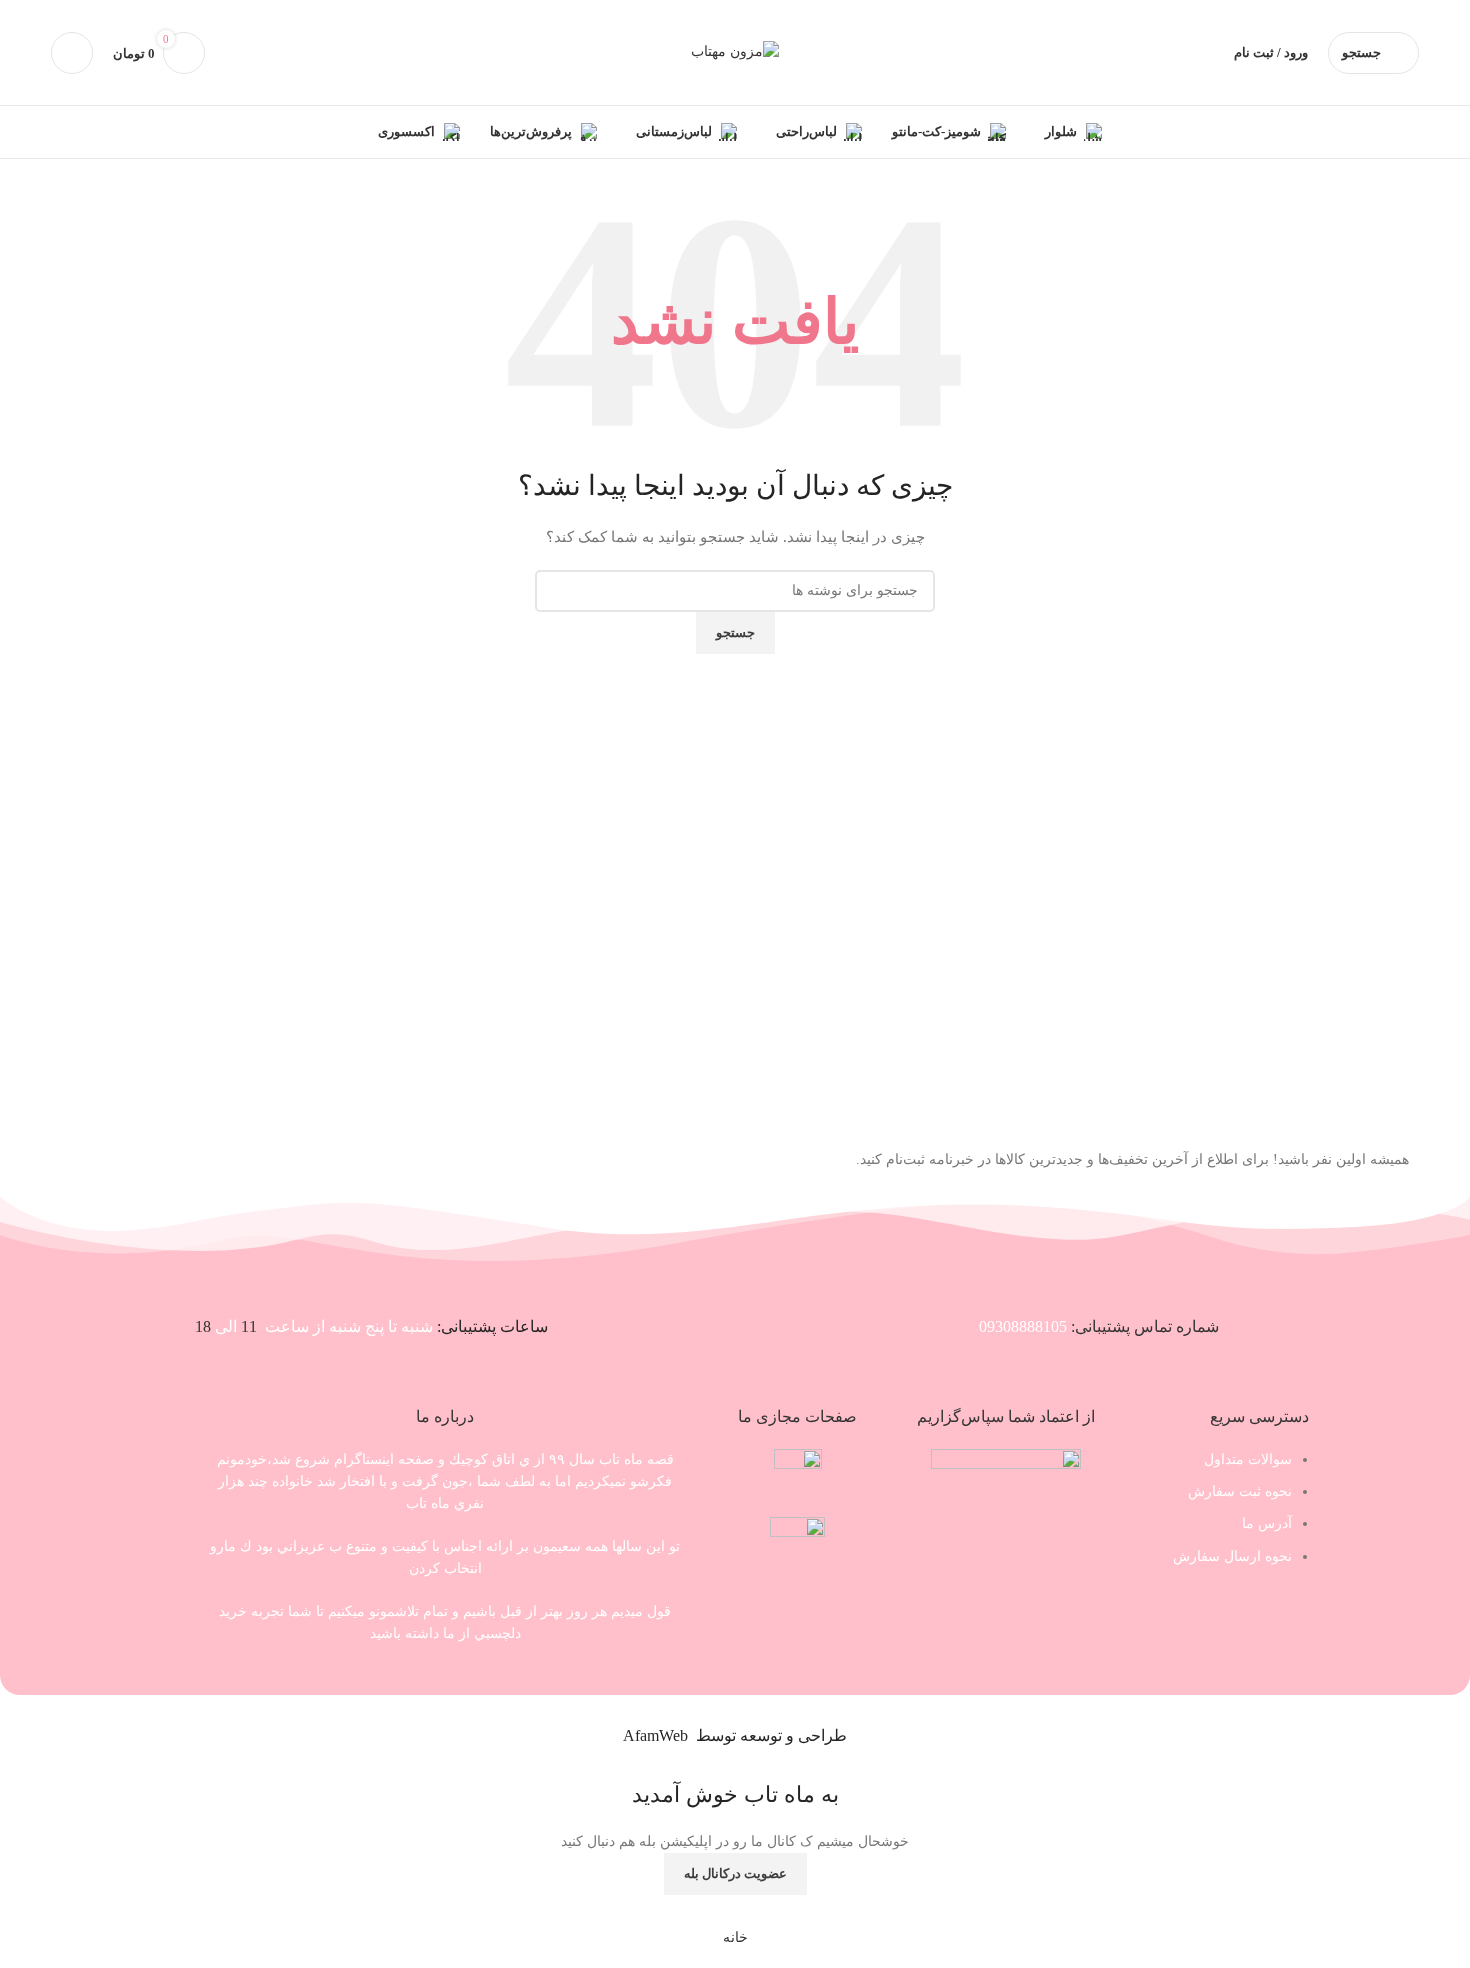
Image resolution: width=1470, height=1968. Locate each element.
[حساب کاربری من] (72, 53)
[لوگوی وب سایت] (735, 51)
